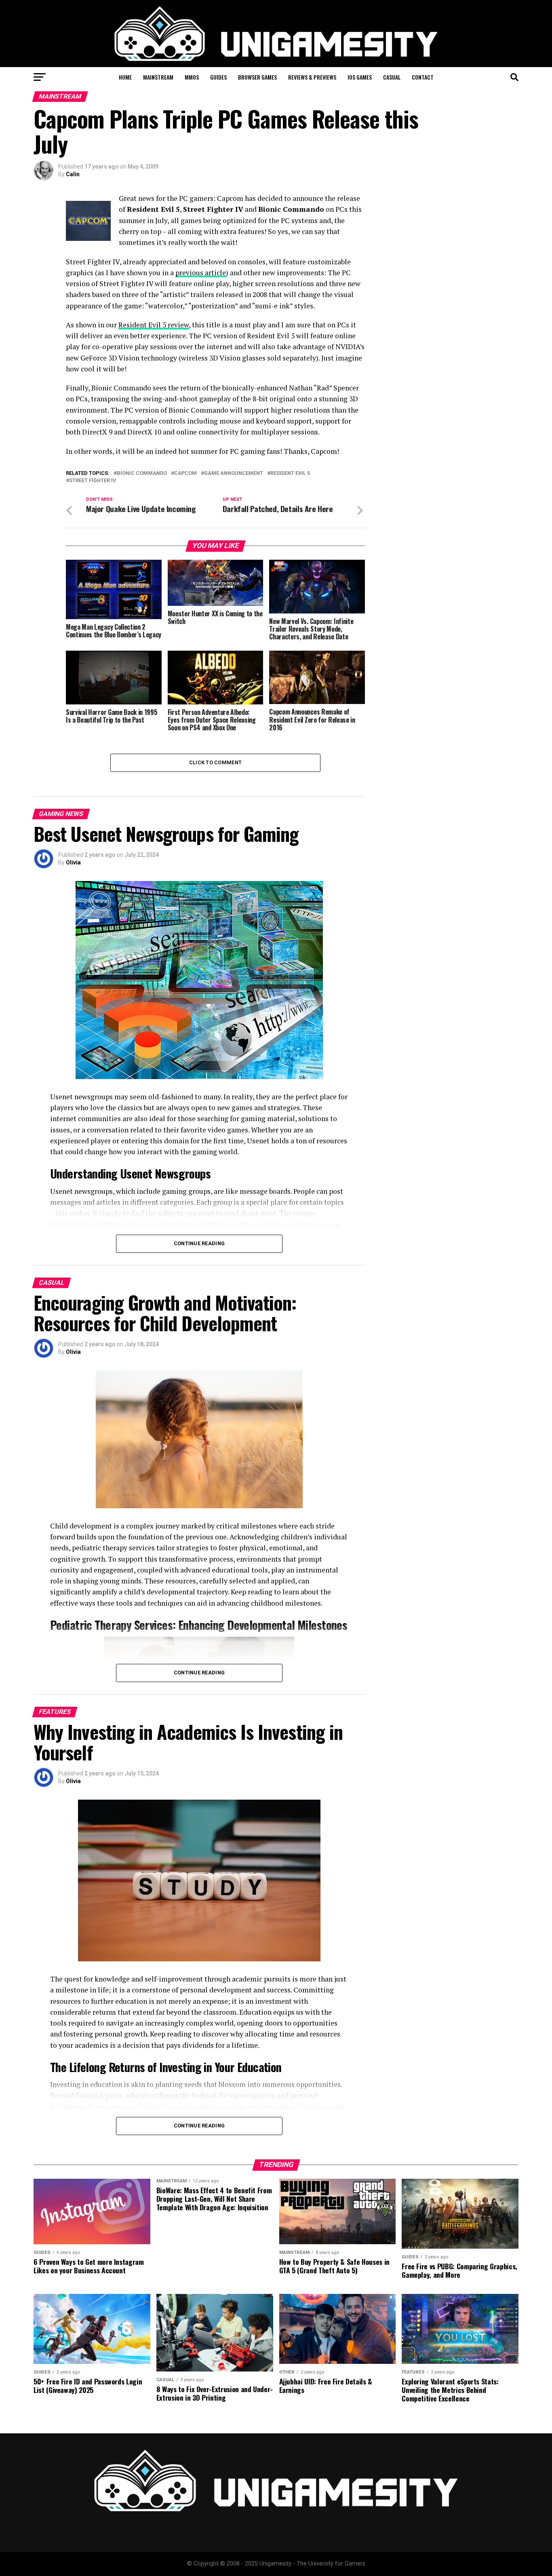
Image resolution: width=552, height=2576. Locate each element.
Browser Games (257, 77)
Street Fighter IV (93, 481)
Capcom (185, 473)
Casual (392, 77)
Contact (423, 77)
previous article (201, 273)
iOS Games (360, 77)
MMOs (192, 77)
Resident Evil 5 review (154, 325)
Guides (218, 77)
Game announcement (234, 473)
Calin (73, 174)
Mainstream (158, 77)
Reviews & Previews (312, 77)
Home (125, 77)
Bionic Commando (142, 473)
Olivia (73, 862)
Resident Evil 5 (290, 473)
